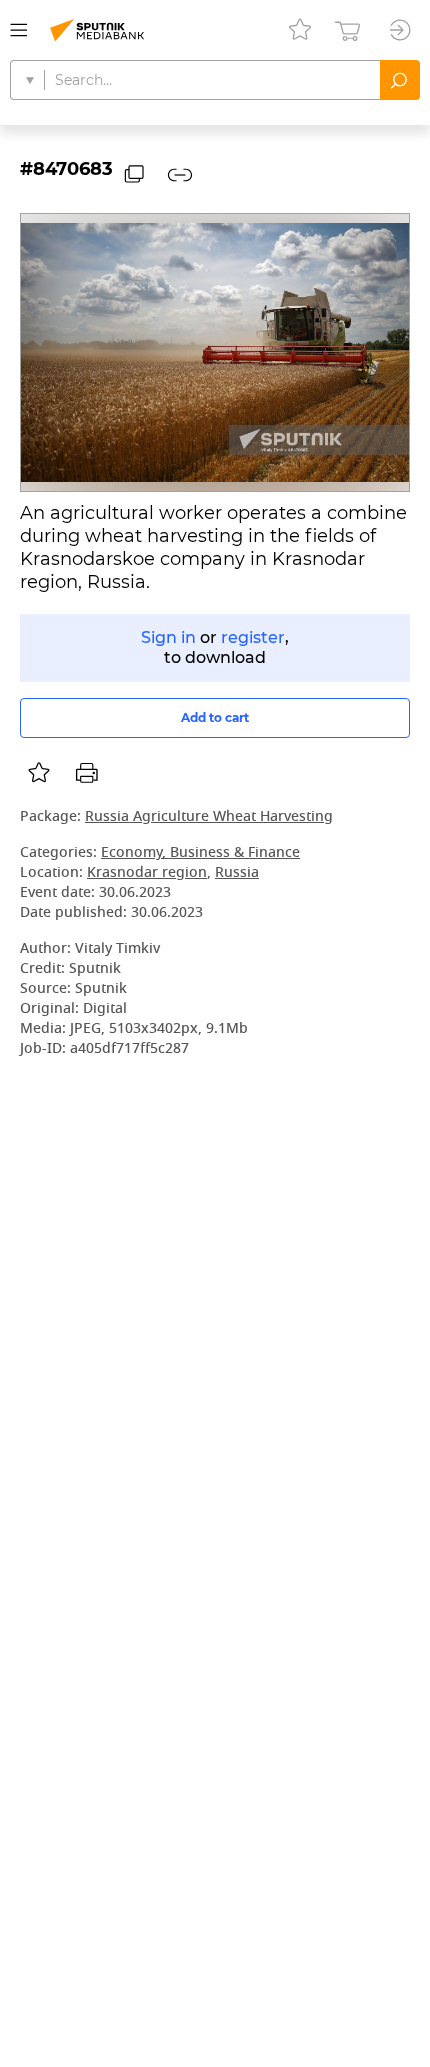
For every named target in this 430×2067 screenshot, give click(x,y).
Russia (237, 873)
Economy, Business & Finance (200, 853)
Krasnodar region (147, 873)
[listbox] (39, 773)
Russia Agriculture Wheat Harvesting (209, 817)
